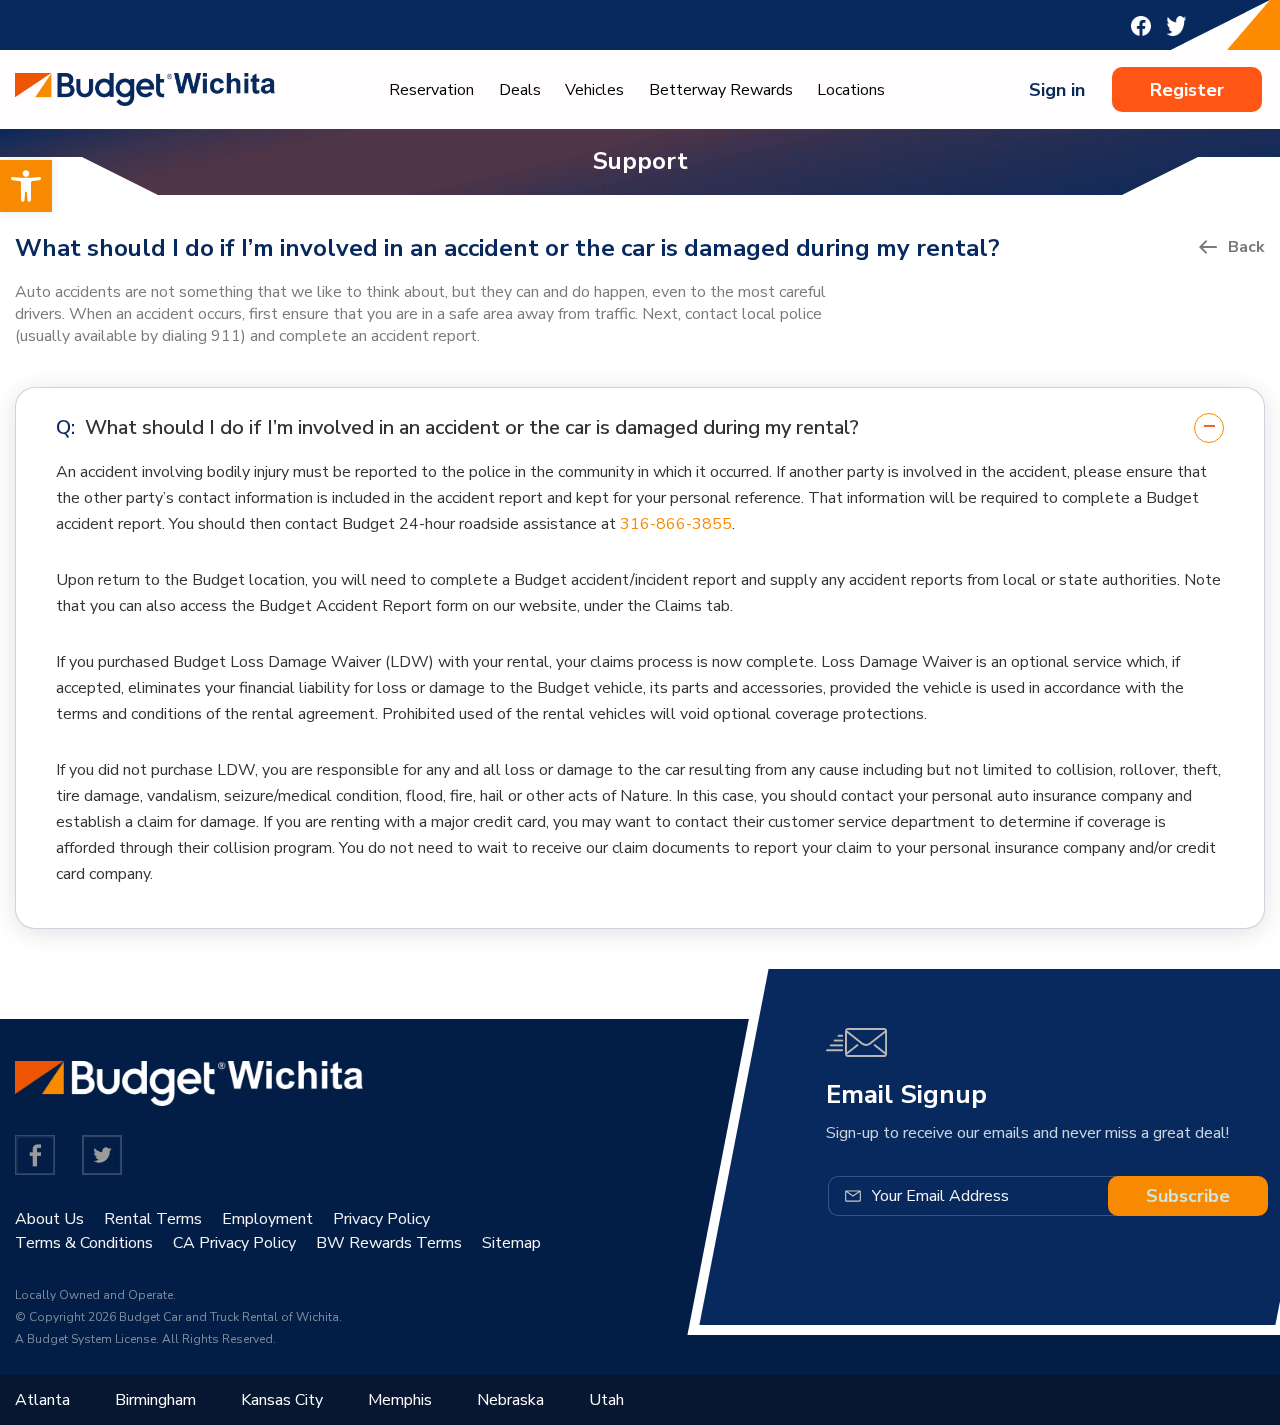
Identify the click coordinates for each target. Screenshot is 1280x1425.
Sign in (1057, 90)
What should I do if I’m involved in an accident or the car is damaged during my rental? (472, 427)
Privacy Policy (381, 1219)
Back (1246, 247)
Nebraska (510, 1400)
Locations (851, 90)
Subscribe (1188, 1196)
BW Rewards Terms (389, 1243)
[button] (26, 186)
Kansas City (282, 1400)
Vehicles (594, 90)
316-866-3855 (676, 524)
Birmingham (155, 1400)
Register (1187, 90)
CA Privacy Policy (234, 1243)
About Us (49, 1219)
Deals (520, 90)
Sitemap (511, 1243)
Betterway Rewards (721, 90)
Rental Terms (153, 1219)
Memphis (400, 1400)
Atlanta (42, 1400)
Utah (606, 1400)
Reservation (431, 90)
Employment (267, 1219)
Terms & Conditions (84, 1243)
